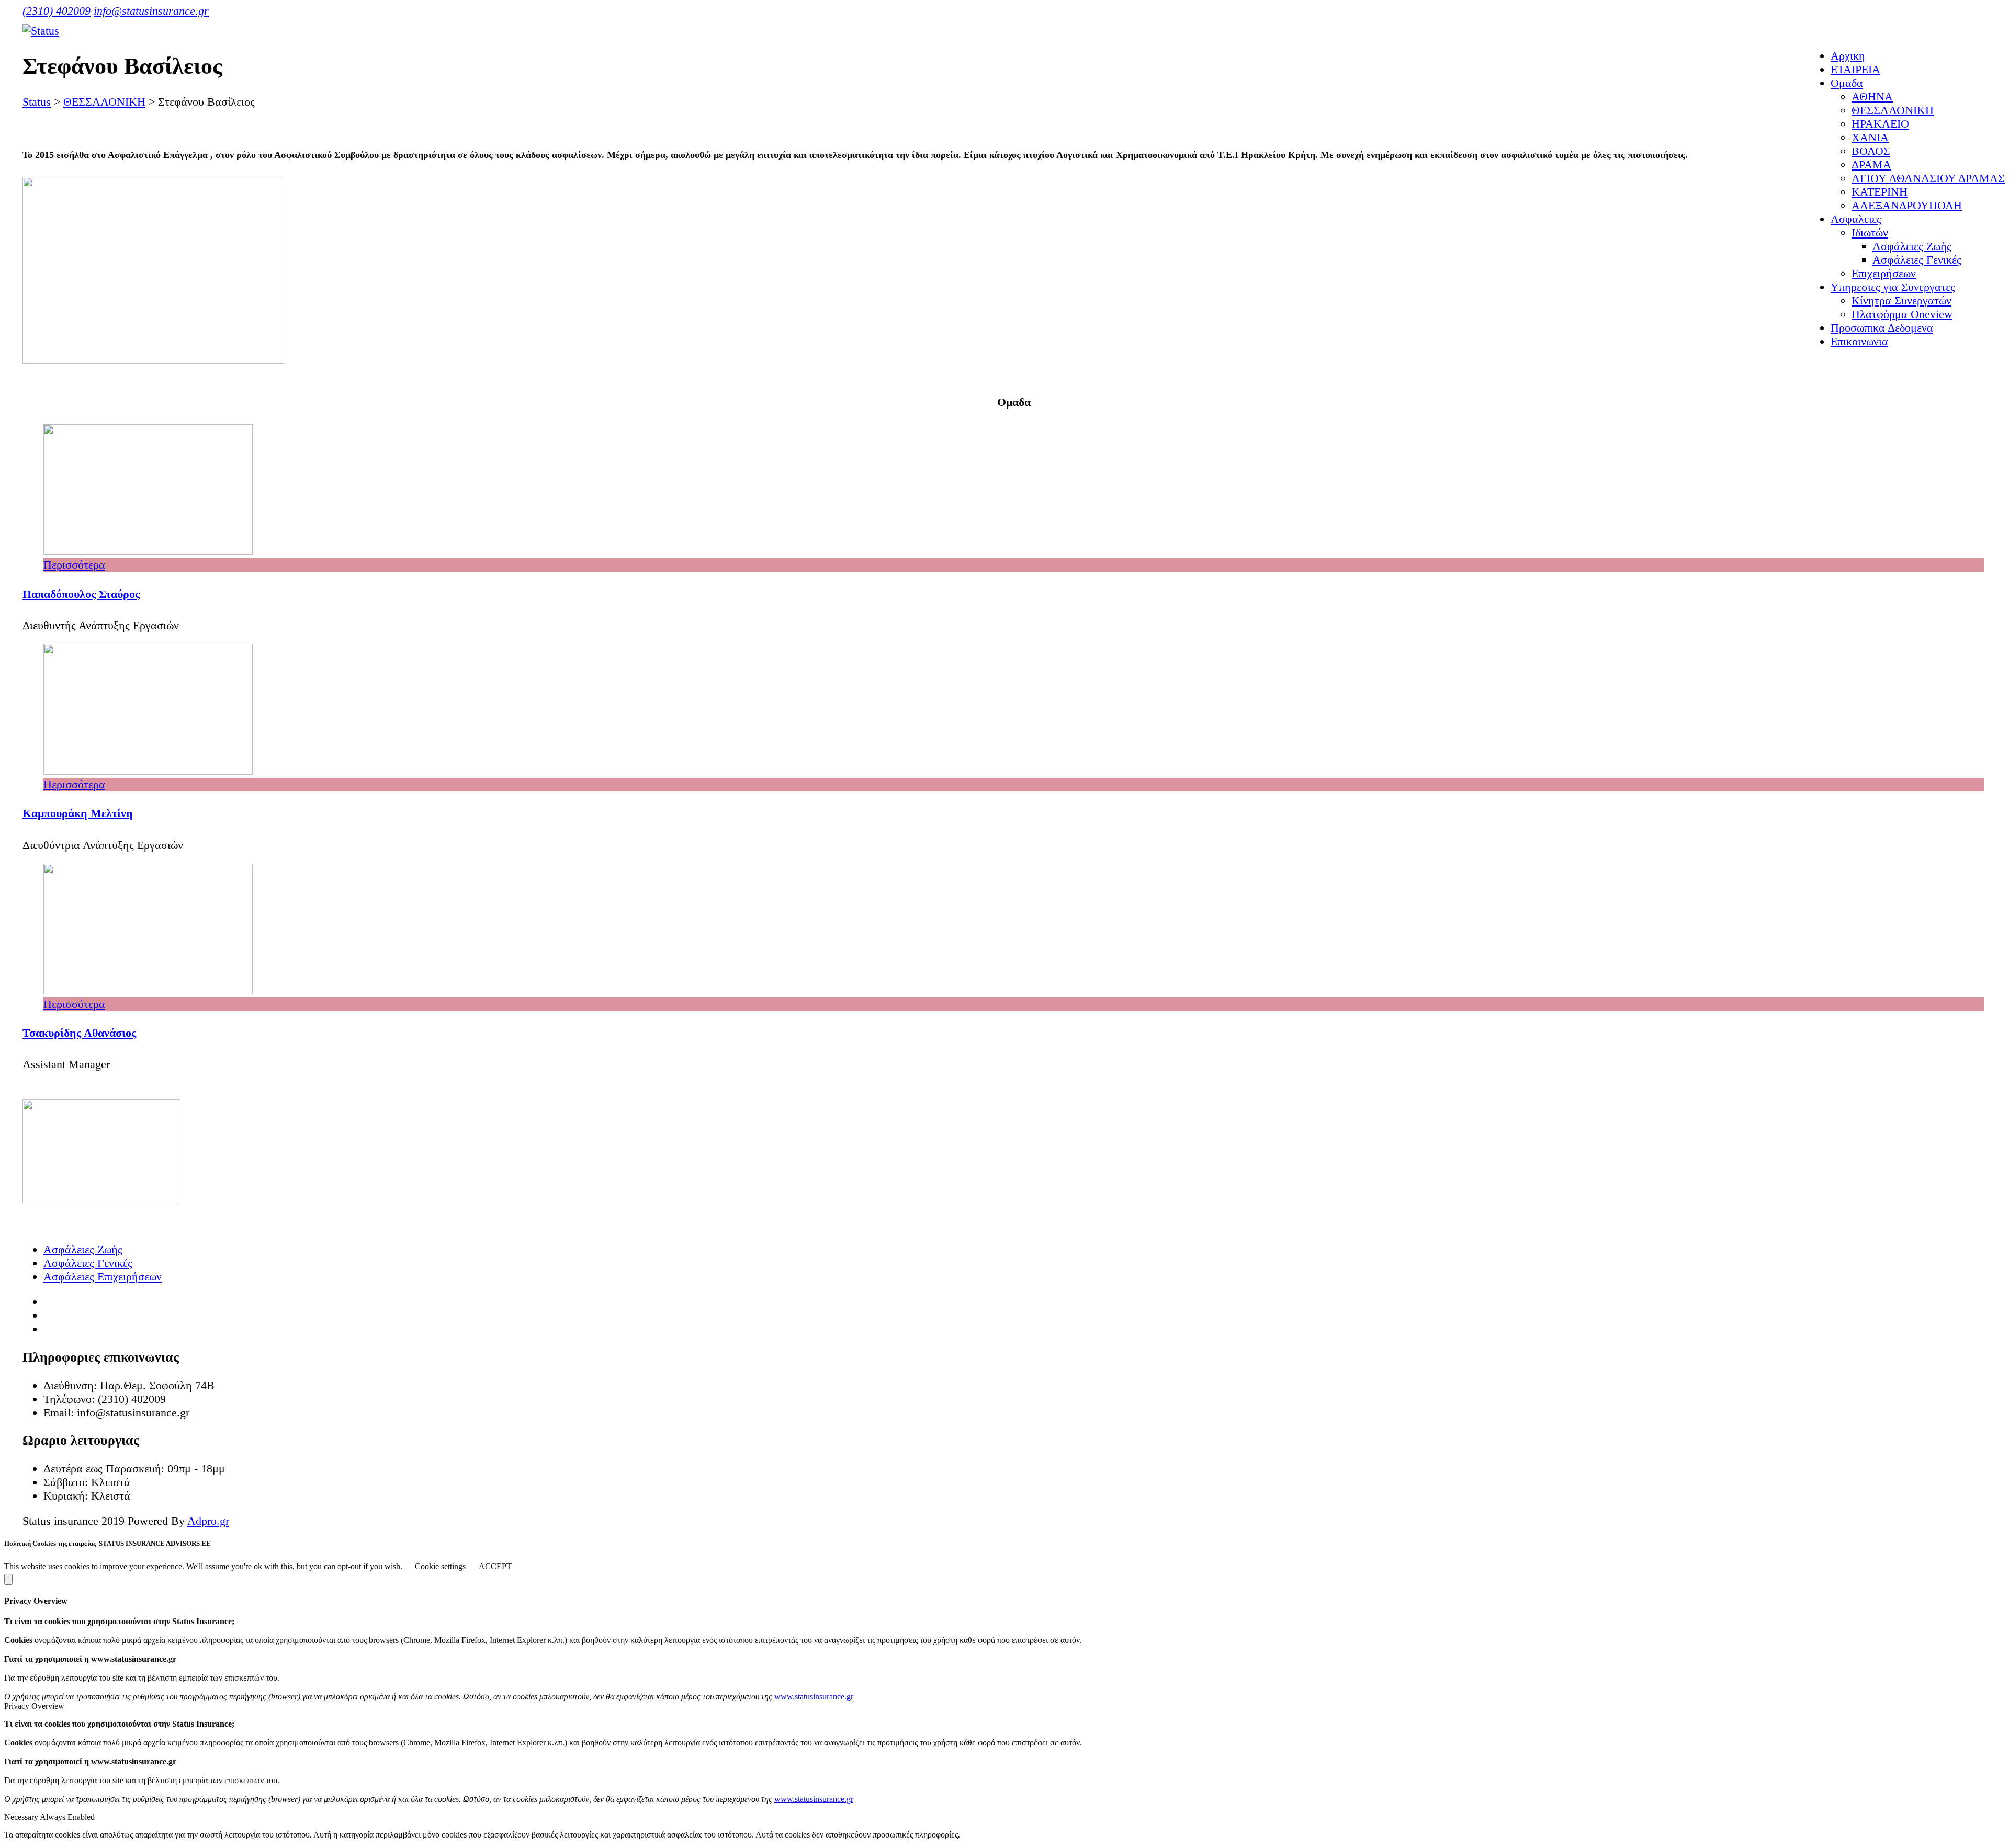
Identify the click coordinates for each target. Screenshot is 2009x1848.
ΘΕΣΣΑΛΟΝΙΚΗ (1893, 110)
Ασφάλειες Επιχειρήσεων (103, 1277)
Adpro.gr (208, 1521)
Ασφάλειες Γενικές (88, 1263)
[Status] (41, 31)
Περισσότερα (74, 565)
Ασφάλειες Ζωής (83, 1249)
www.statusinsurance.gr (814, 1697)
